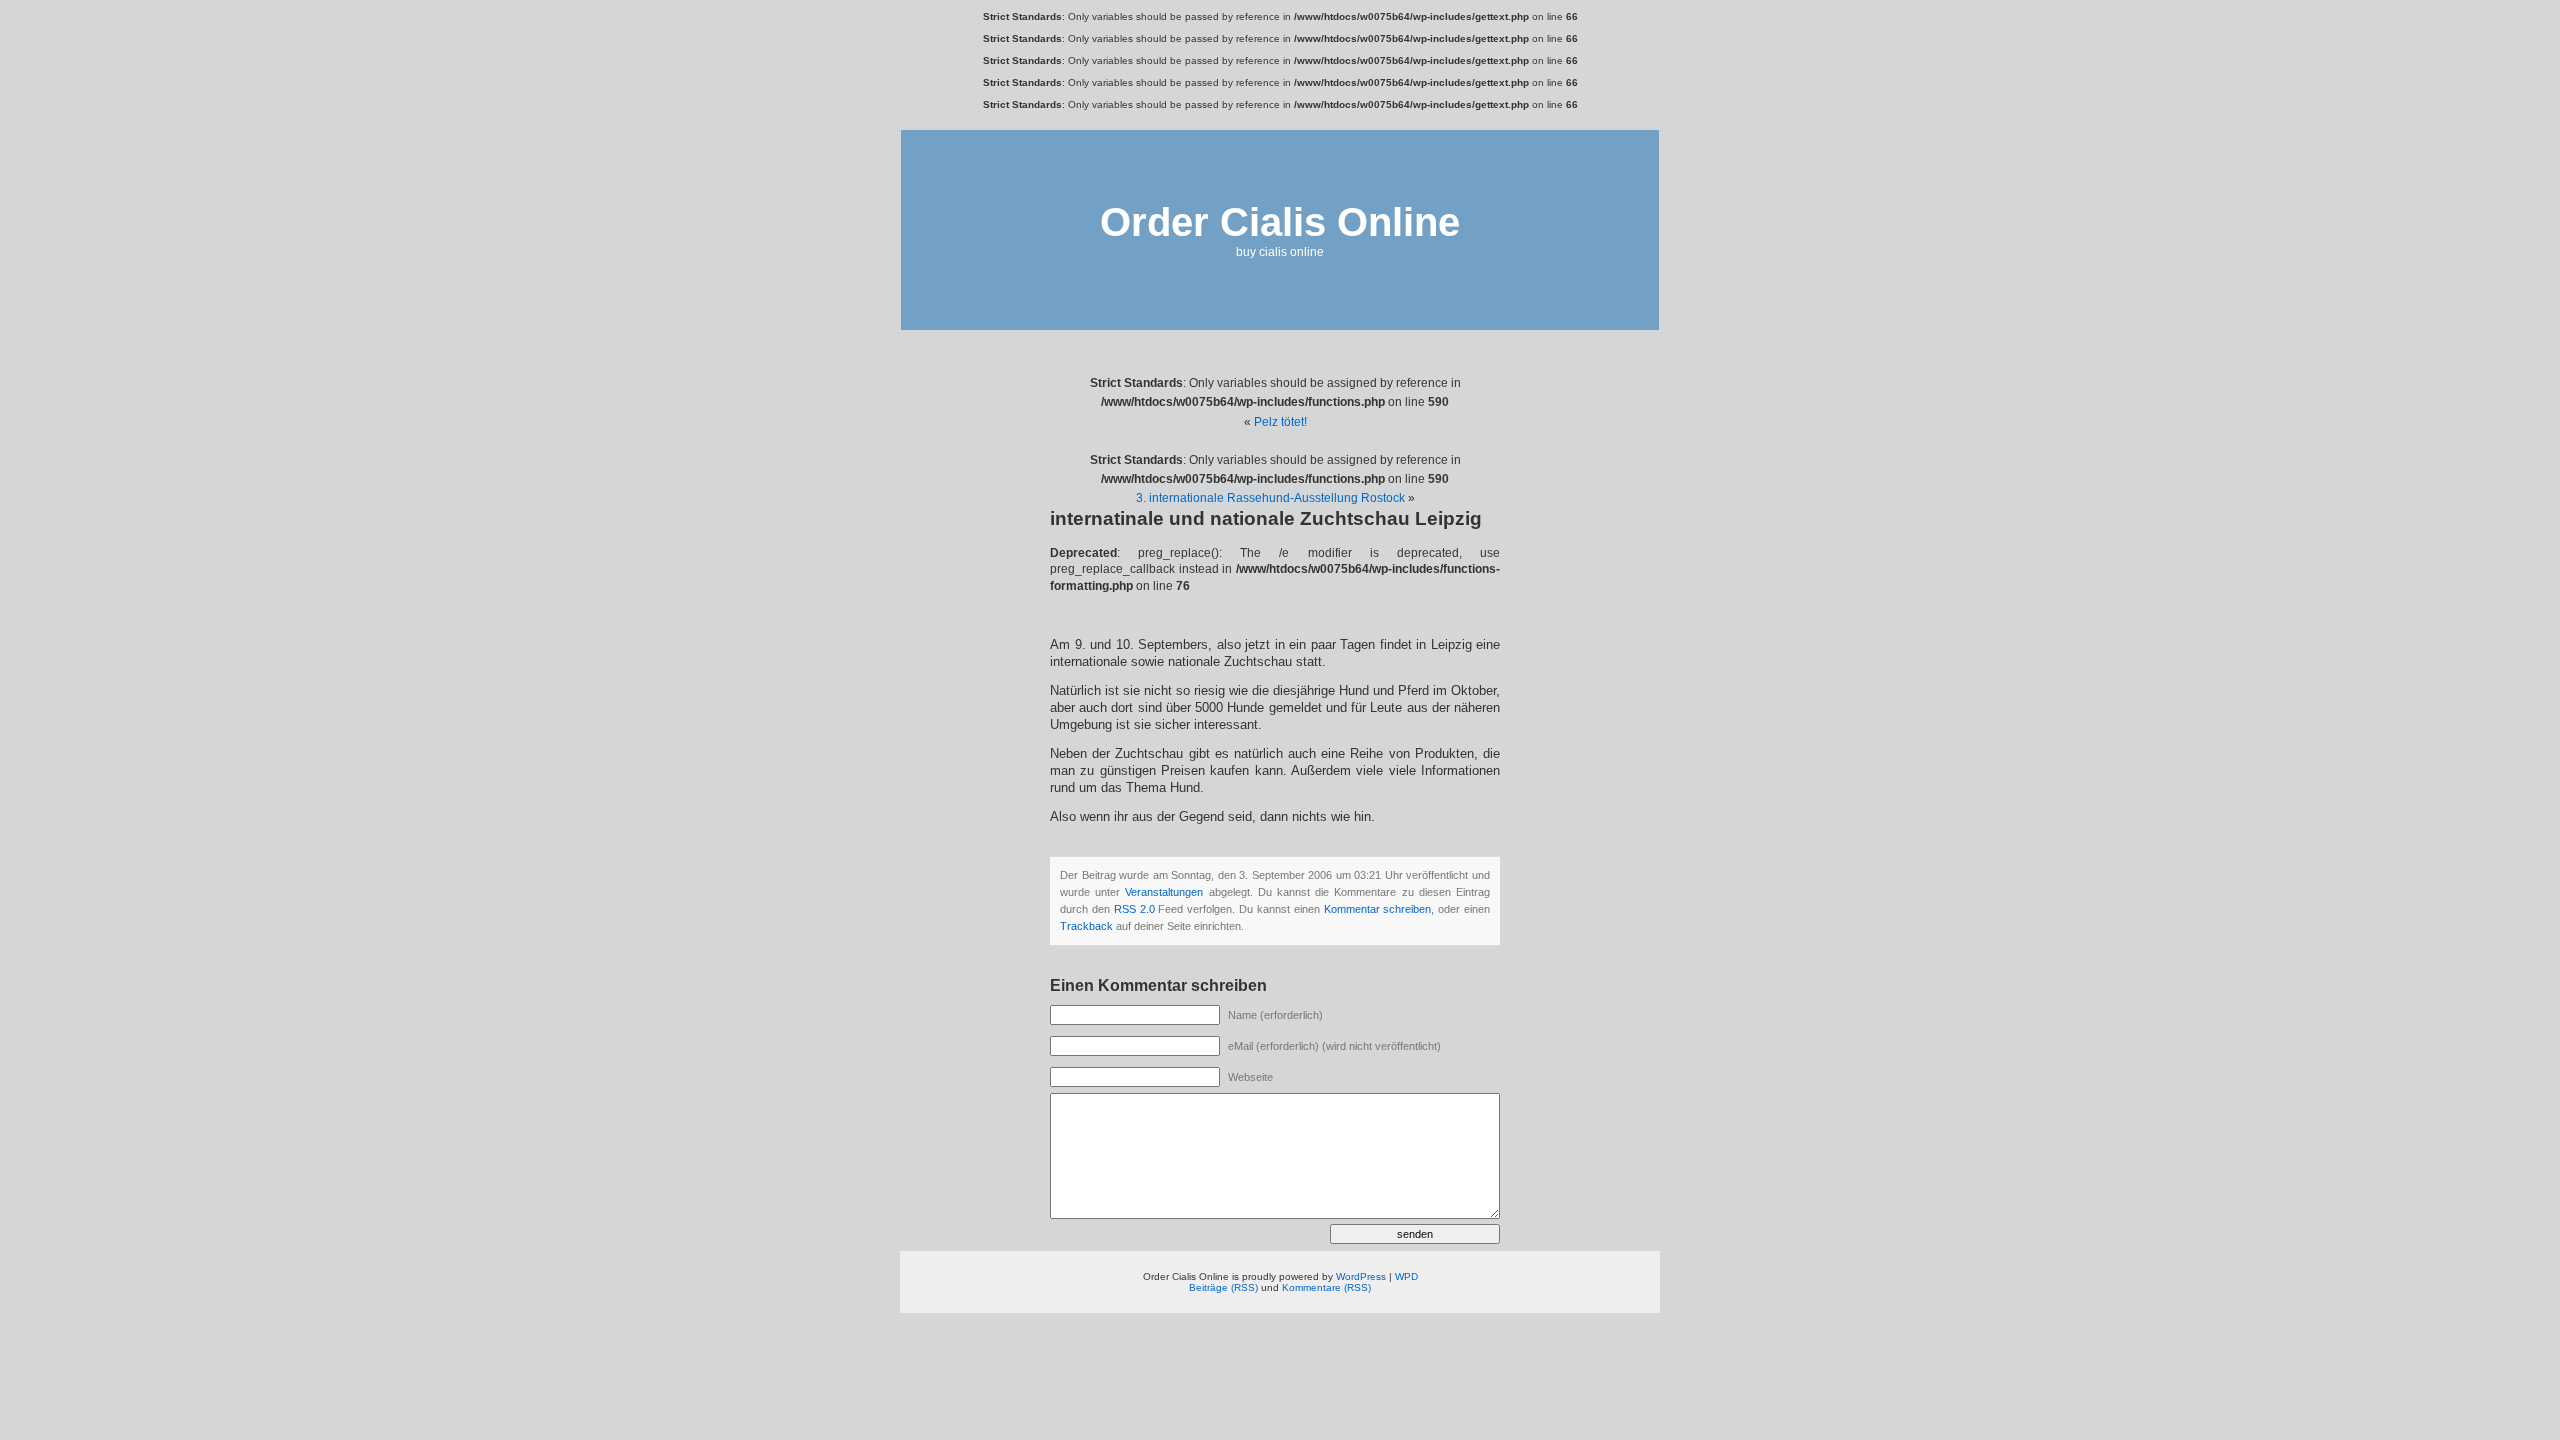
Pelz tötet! (1280, 422)
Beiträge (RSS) (1223, 1287)
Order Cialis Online (1280, 222)
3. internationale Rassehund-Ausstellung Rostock (1270, 498)
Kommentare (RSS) (1326, 1287)
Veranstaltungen (1164, 892)
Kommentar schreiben (1378, 909)
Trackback (1086, 926)
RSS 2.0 (1134, 909)
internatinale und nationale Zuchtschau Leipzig (1266, 518)
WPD (1406, 1276)
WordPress (1361, 1276)
